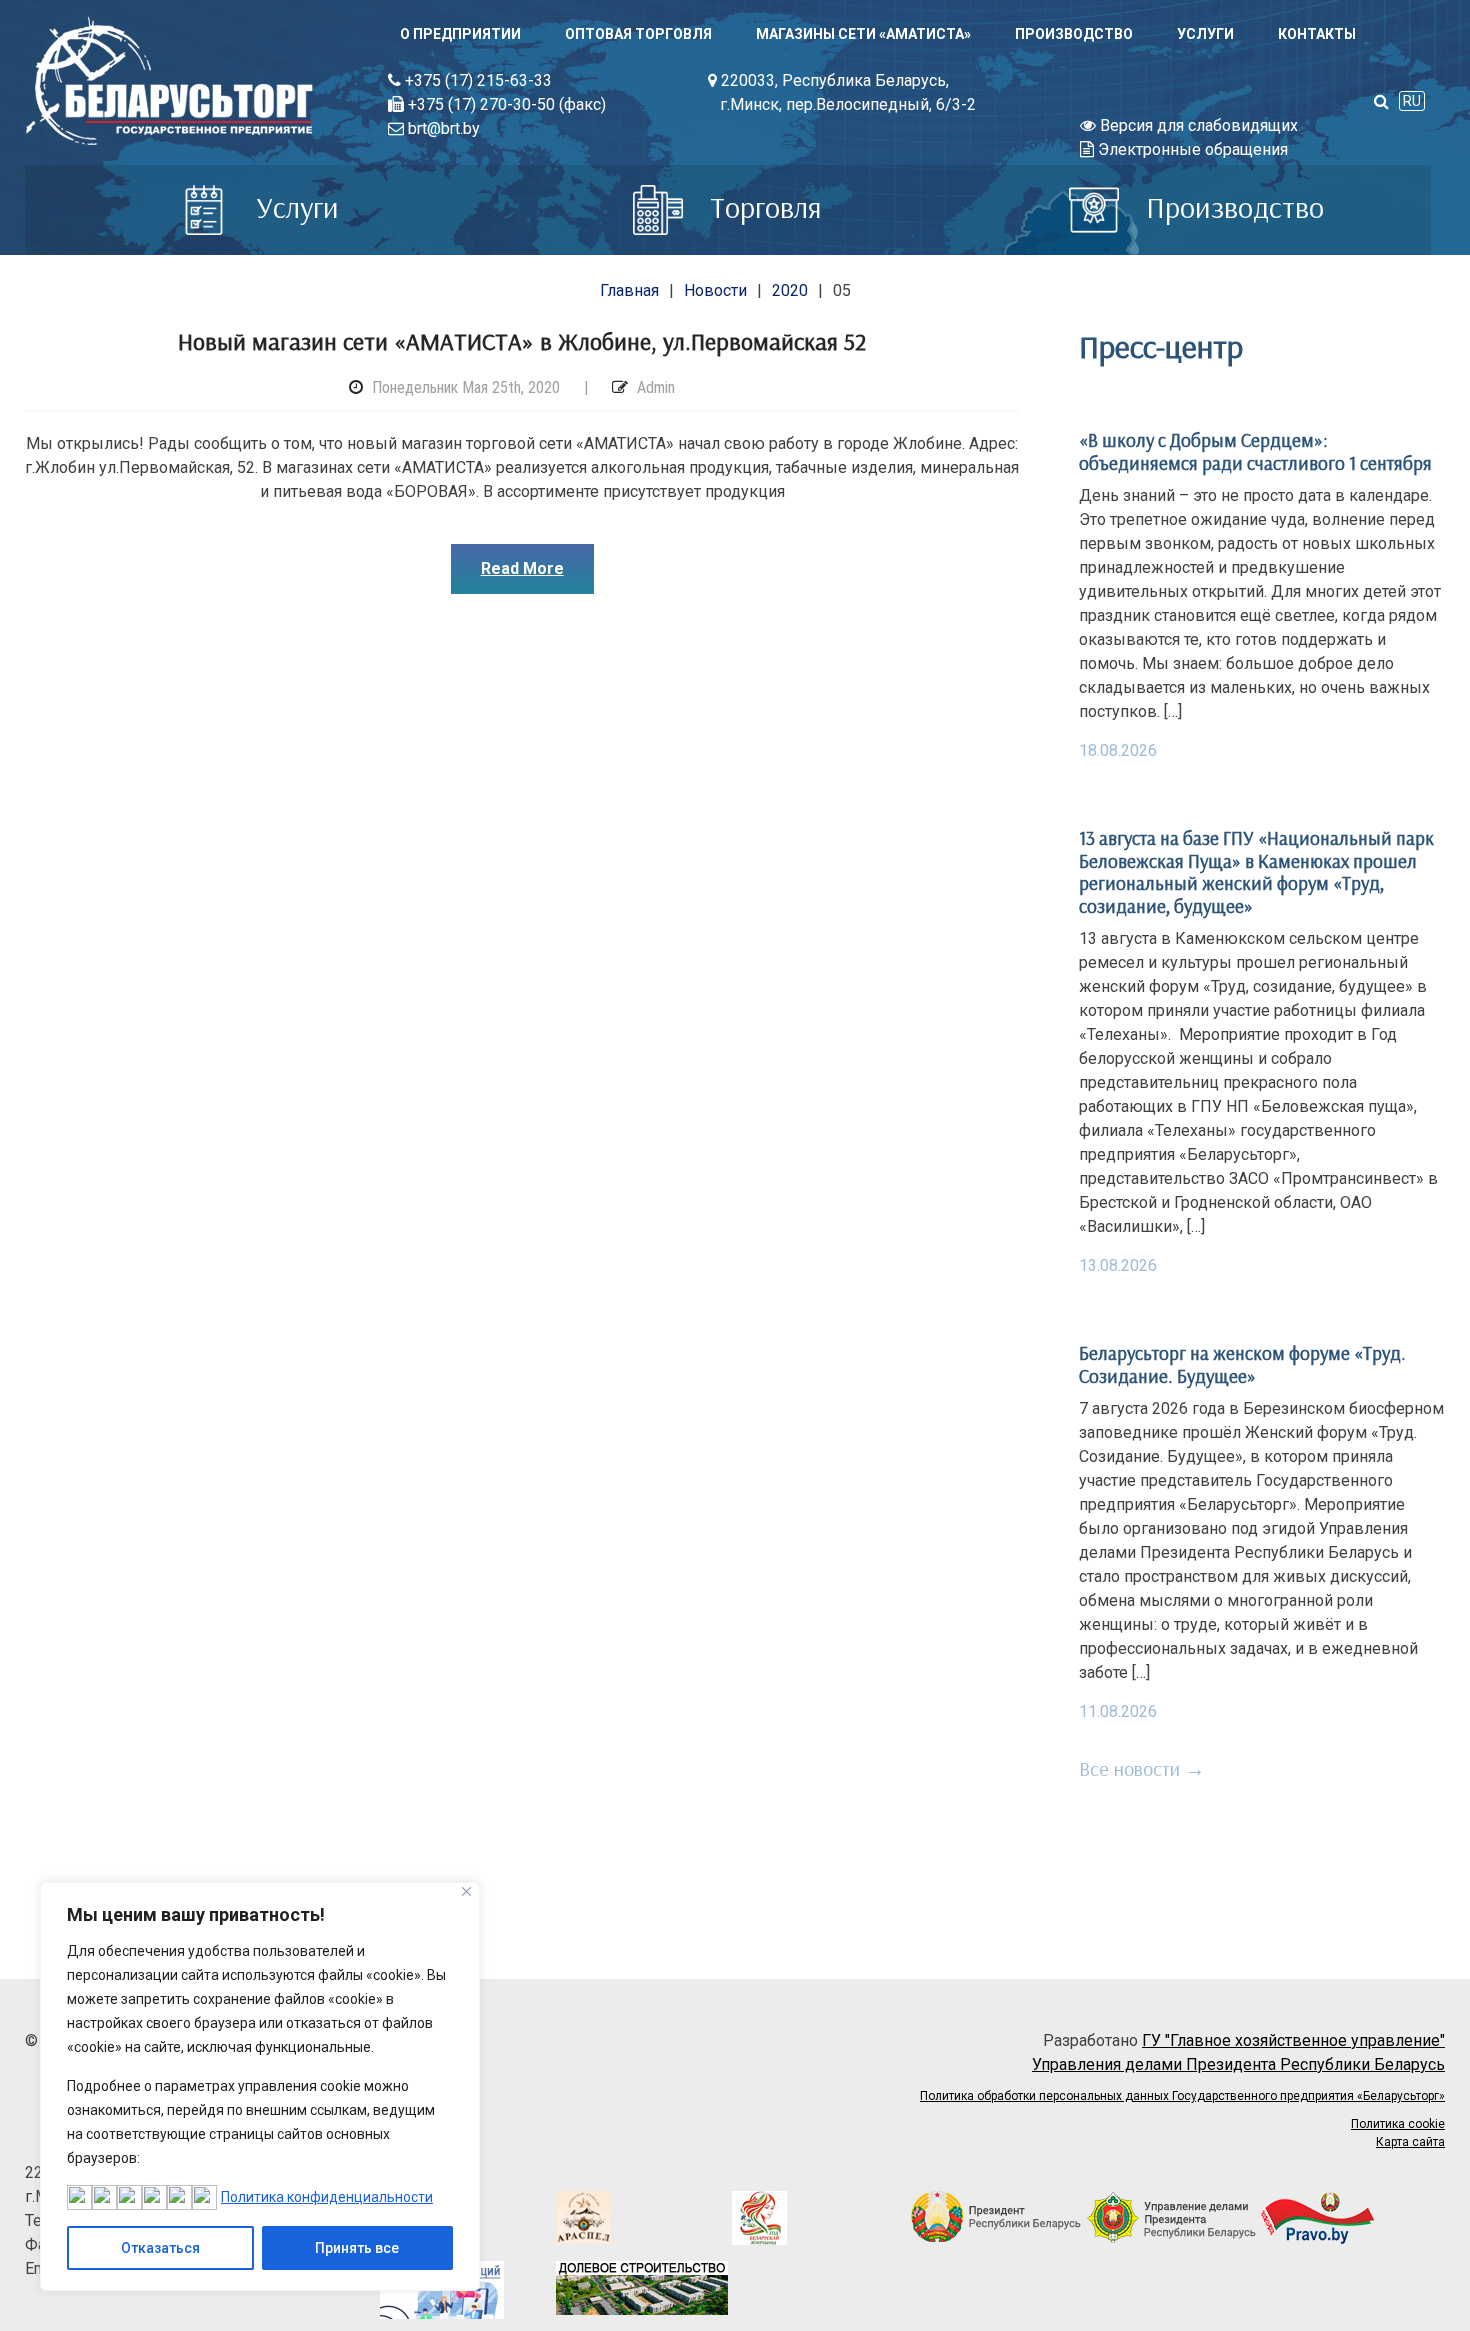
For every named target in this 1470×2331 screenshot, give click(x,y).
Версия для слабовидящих (1197, 125)
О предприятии (460, 34)
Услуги (1205, 34)
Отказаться (160, 2248)
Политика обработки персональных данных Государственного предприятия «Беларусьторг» (1182, 2096)
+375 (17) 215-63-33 (476, 80)
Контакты (1317, 34)
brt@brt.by (442, 128)
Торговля (762, 207)
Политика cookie (1398, 2124)
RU (1412, 101)
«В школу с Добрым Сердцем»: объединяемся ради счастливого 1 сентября (1255, 451)
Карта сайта (1410, 2142)
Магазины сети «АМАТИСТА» (863, 34)
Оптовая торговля (638, 34)
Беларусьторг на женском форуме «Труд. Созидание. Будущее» (1242, 1364)
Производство (1074, 34)
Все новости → (1142, 1768)
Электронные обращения (1191, 149)
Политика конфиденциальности (327, 2197)
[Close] (466, 1891)
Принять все (357, 2248)
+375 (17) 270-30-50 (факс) (505, 104)
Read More (522, 568)
